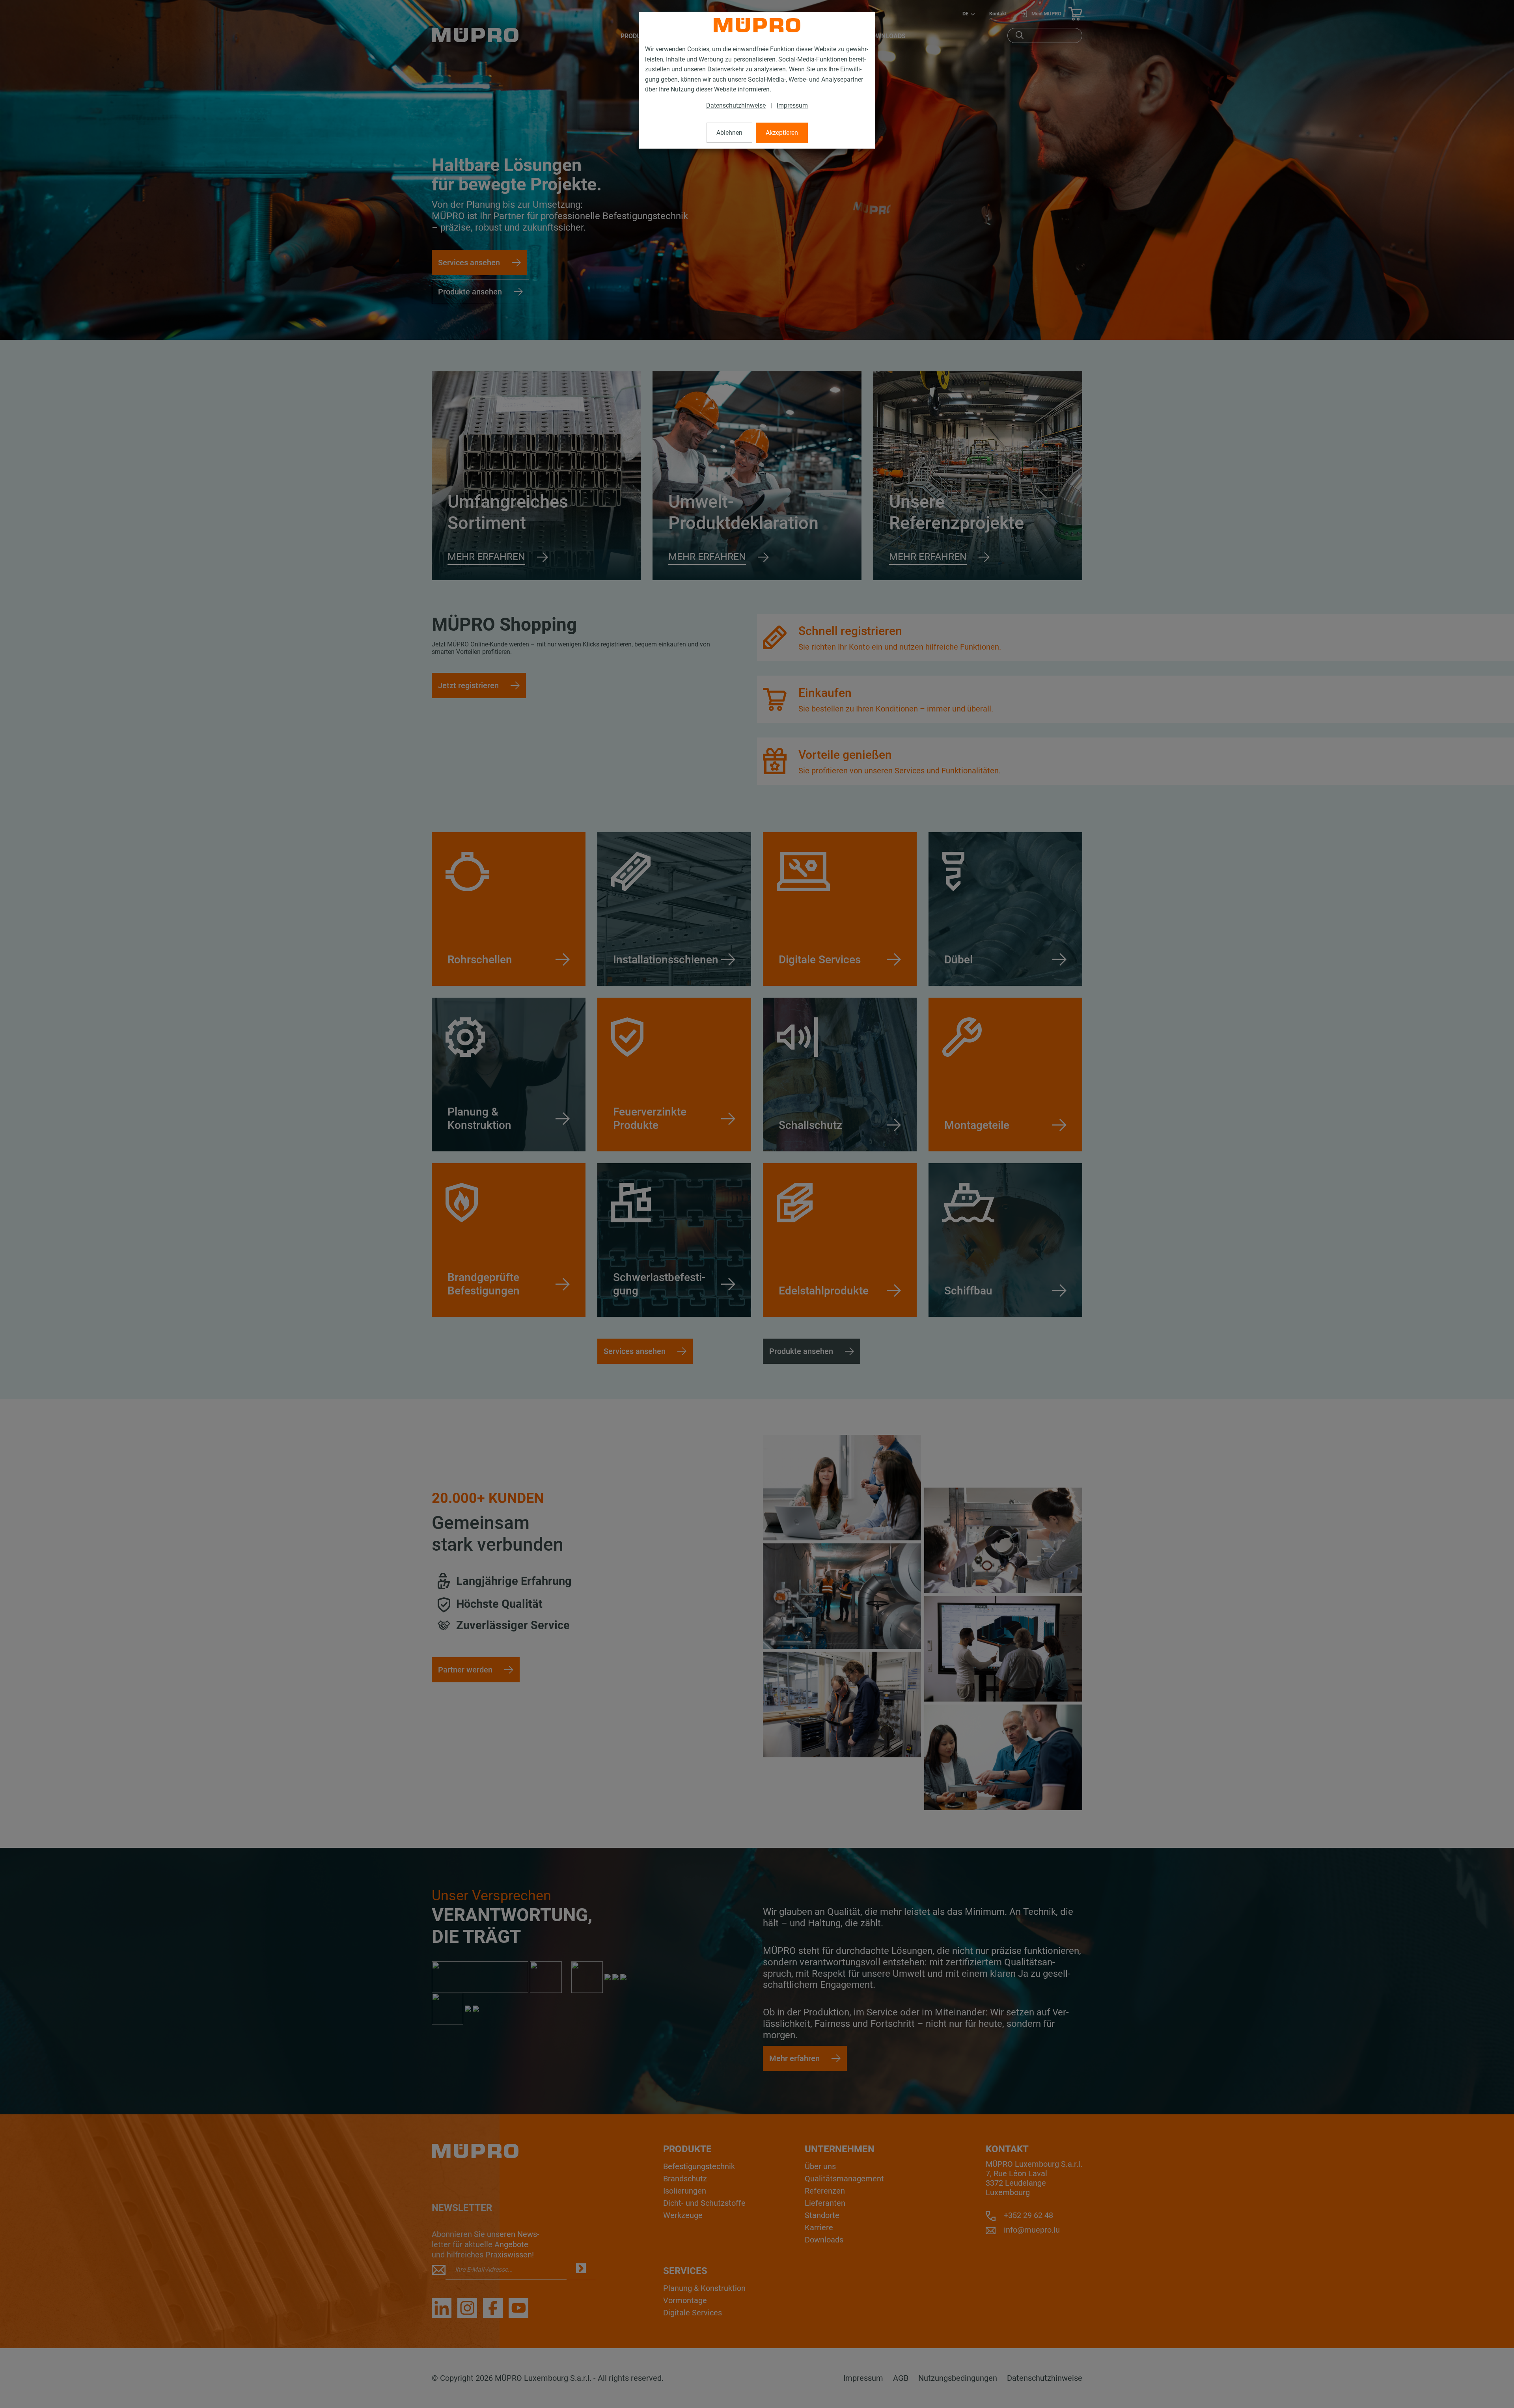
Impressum (792, 105)
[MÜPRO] (757, 25)
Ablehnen (729, 133)
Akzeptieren (782, 133)
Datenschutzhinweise (736, 105)
